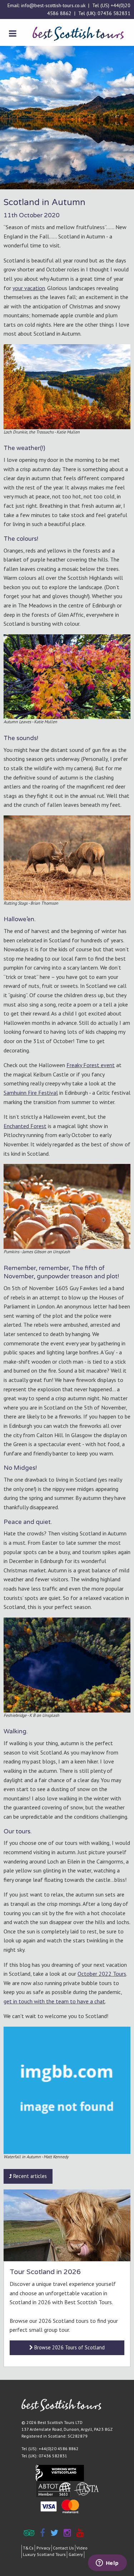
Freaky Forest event (91, 1065)
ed (26, 1126)
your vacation (29, 288)
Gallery (76, 2554)
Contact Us (63, 2548)
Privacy (43, 2548)
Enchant (13, 1126)
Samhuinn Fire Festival (31, 1093)
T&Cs (28, 2548)
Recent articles (29, 2176)
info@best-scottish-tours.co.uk (53, 5)
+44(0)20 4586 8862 (59, 2449)
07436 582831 (114, 13)
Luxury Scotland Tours (44, 2554)
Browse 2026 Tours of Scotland (69, 2347)
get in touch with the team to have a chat (54, 2001)
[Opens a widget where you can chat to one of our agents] (107, 2563)
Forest (38, 1126)
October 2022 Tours (102, 1974)
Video (82, 2548)
